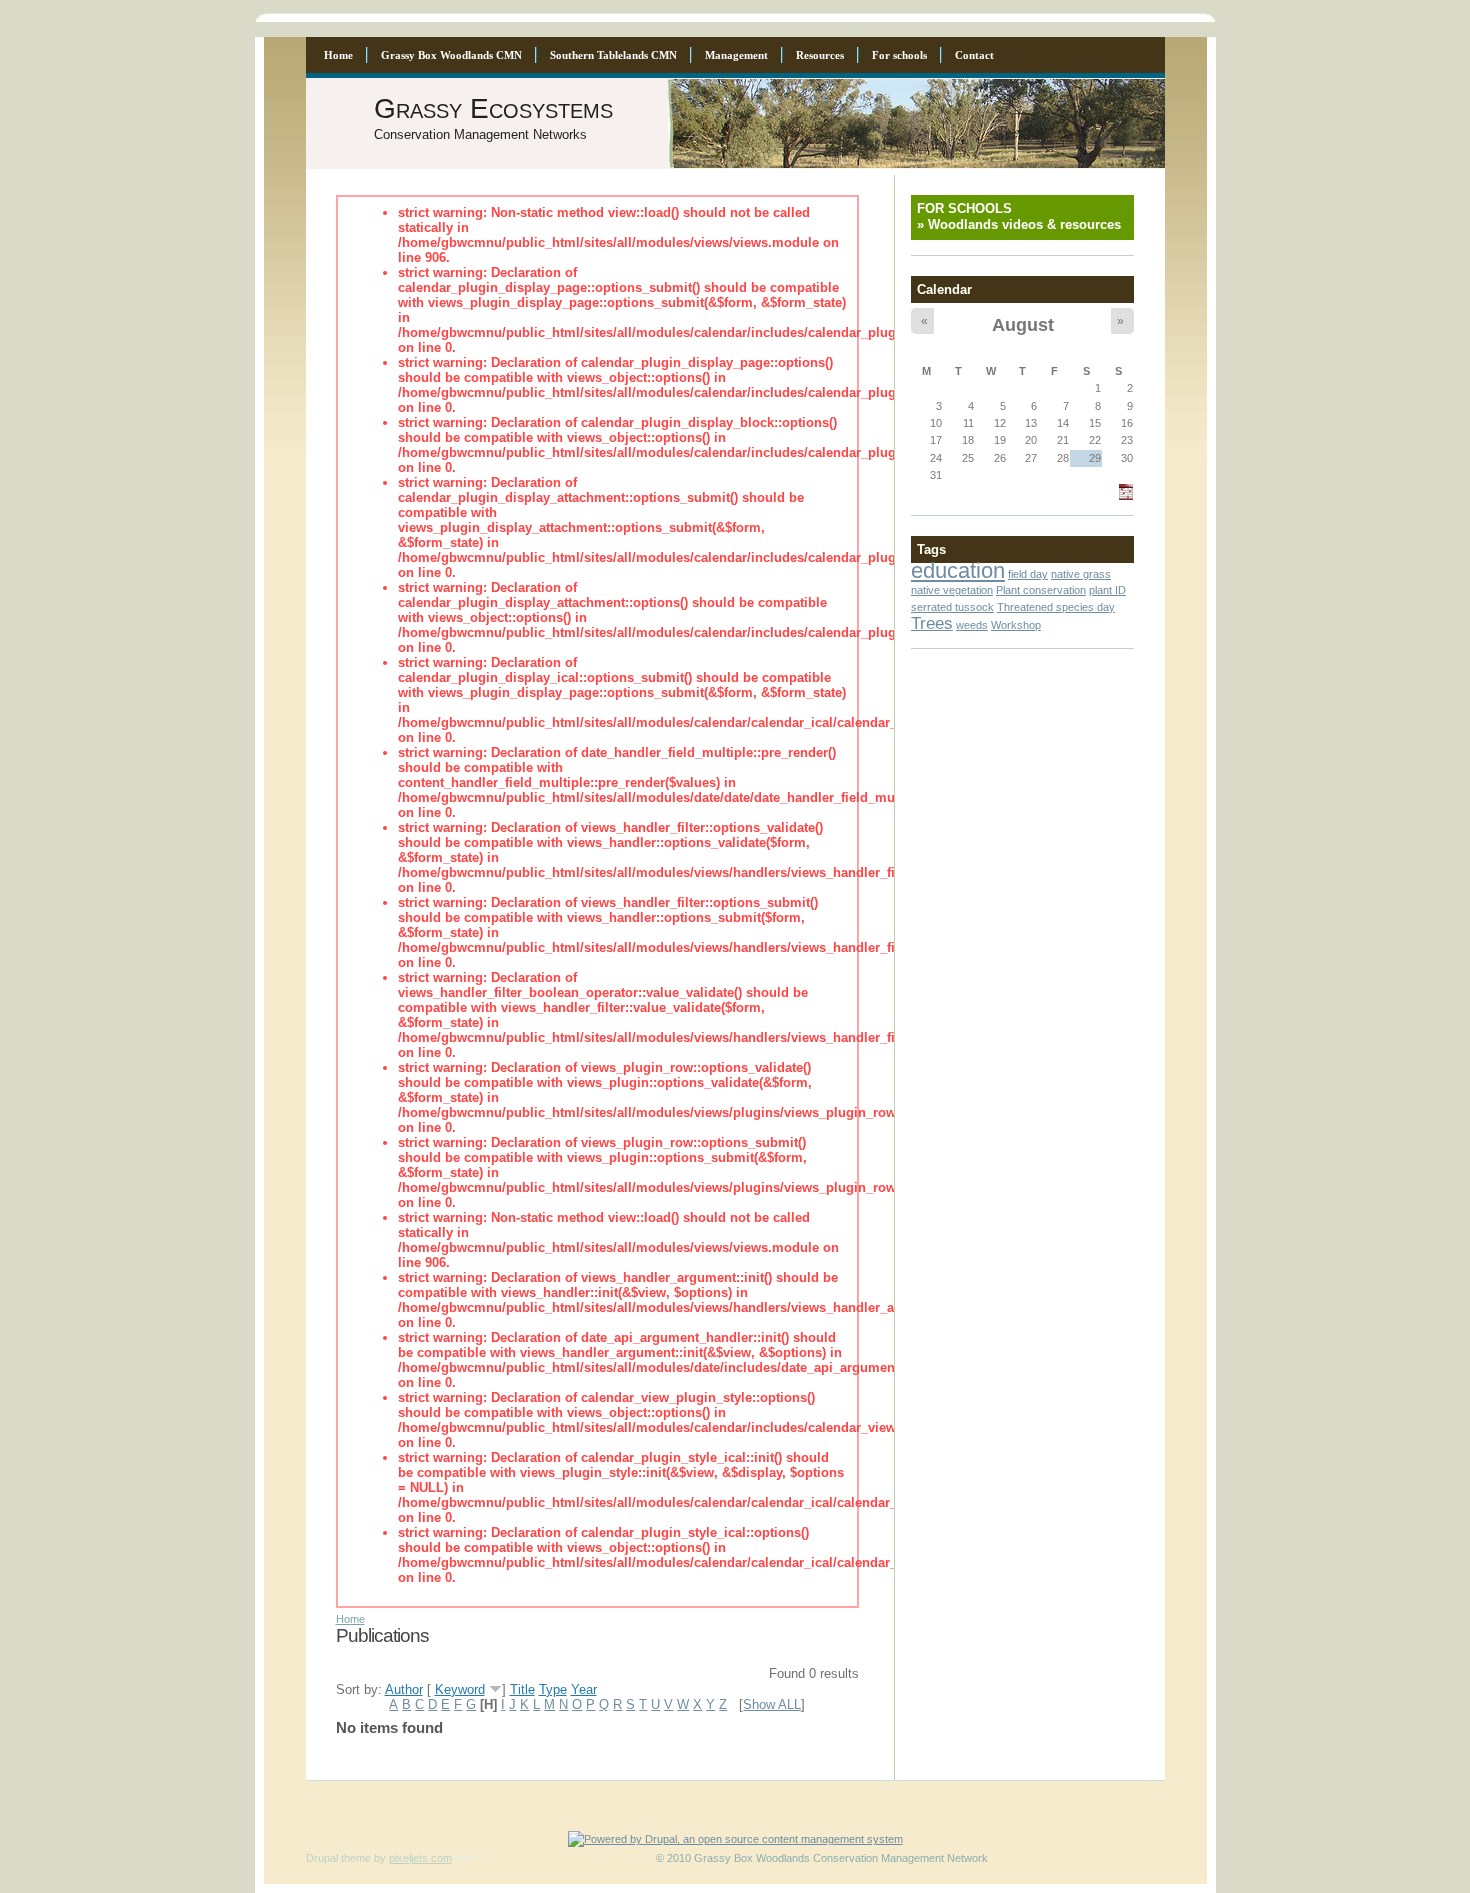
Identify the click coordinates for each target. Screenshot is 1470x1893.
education (958, 570)
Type (553, 1689)
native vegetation (952, 590)
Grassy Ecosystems (493, 108)
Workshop (1016, 625)
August (1023, 324)
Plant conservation (1041, 590)
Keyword (460, 1689)
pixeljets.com (420, 1858)
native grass (1081, 574)
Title (522, 1689)
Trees (932, 623)
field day (1028, 574)
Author (404, 1689)
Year (584, 1689)
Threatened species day (1056, 607)
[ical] (1126, 496)
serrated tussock (952, 607)
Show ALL (772, 1704)
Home (350, 1619)
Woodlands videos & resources (1024, 224)
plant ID (1107, 590)
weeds (972, 625)
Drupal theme (338, 1858)
